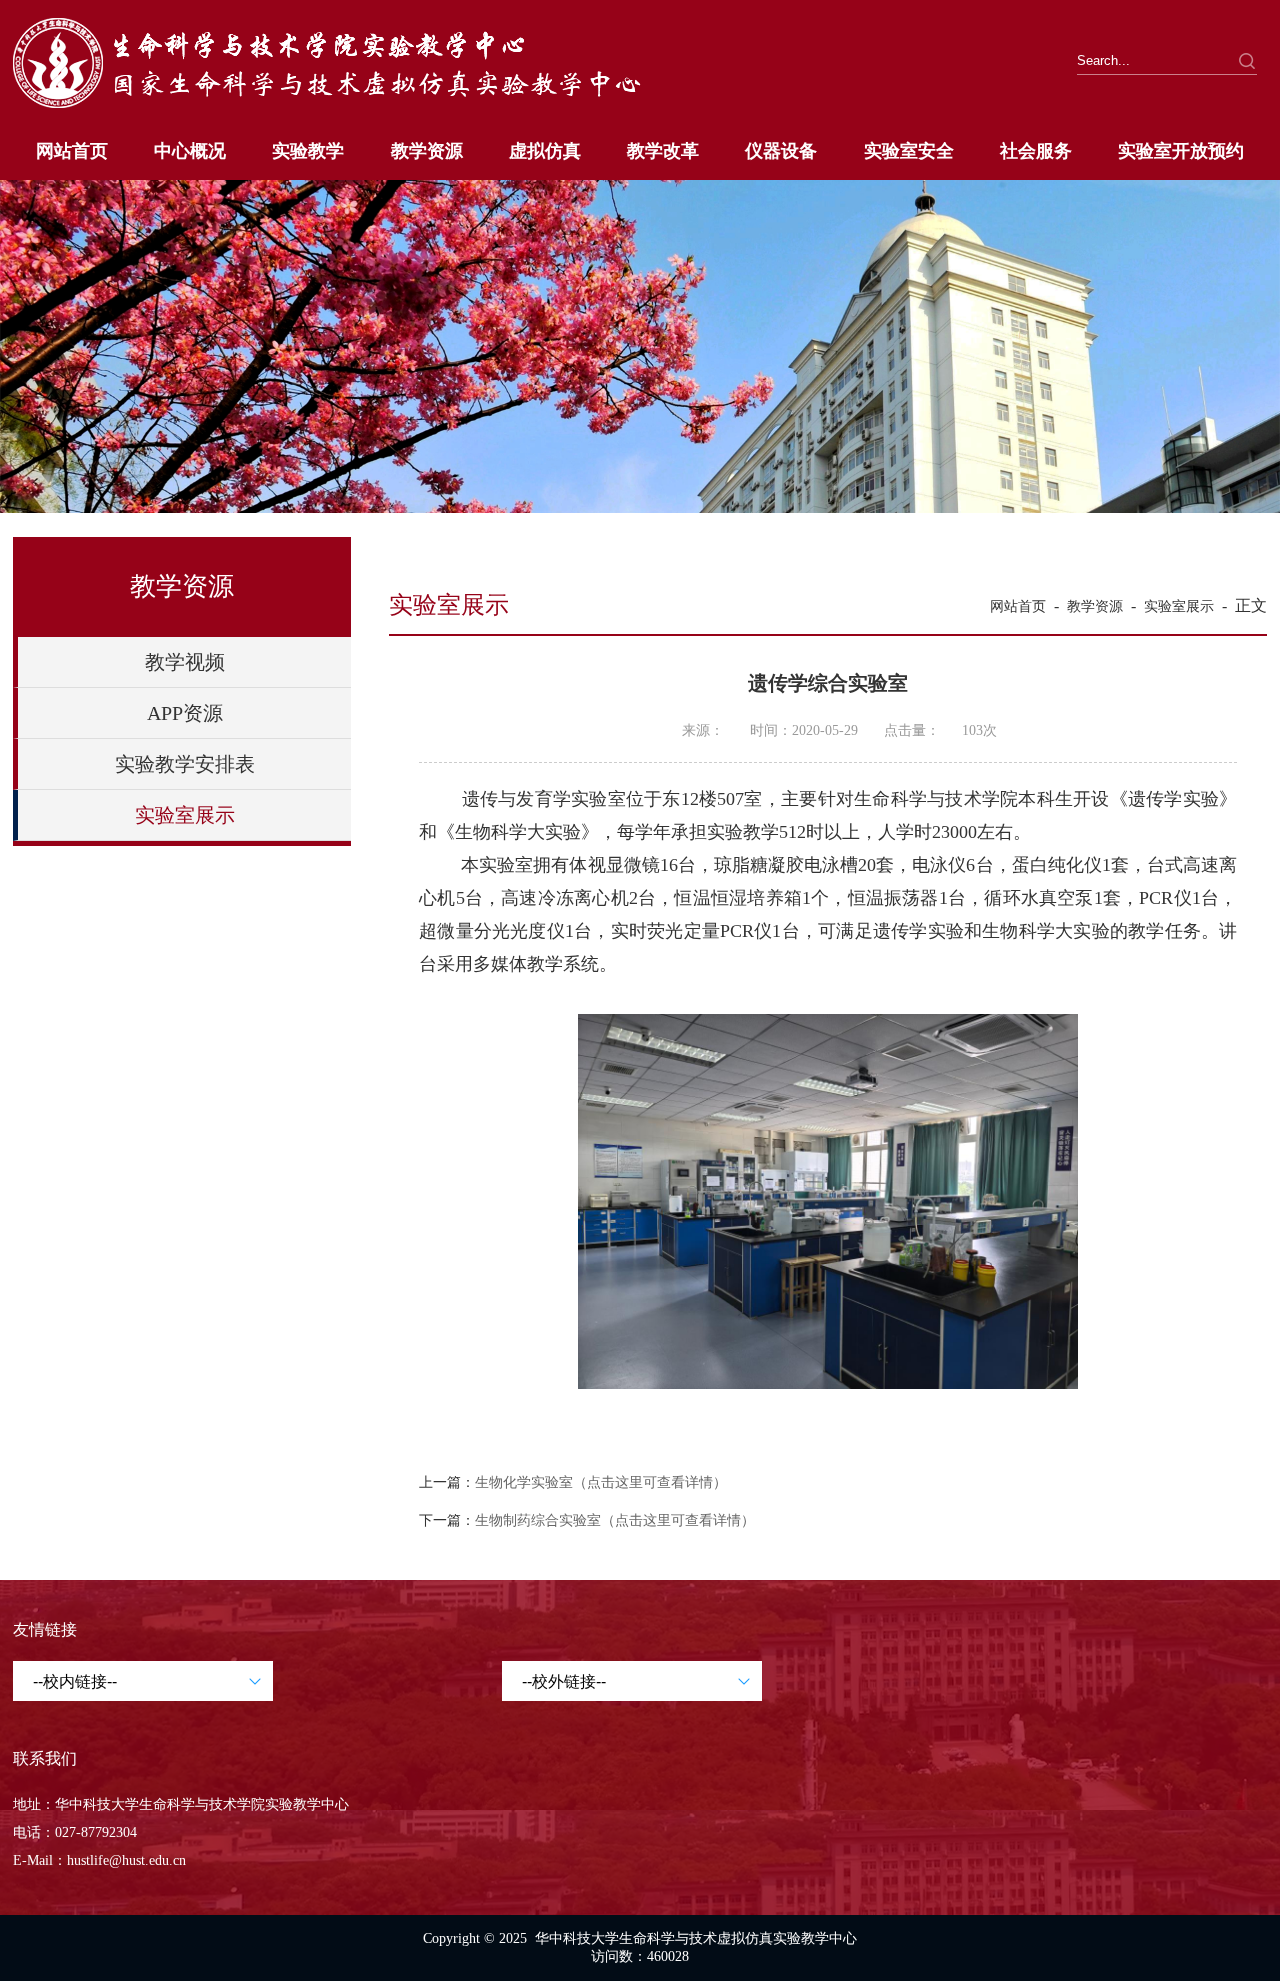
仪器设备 (781, 151)
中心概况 (190, 151)
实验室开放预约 (1181, 151)
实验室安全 (909, 151)
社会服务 (1036, 151)
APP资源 (185, 713)
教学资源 (427, 151)
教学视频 (185, 662)
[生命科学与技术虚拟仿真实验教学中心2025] (356, 109)
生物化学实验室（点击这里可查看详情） (601, 1482)
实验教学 (308, 151)
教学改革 (663, 151)
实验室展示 (185, 815)
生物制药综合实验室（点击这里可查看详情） (615, 1520)
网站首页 (72, 151)
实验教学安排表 (185, 764)
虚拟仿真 (545, 151)
